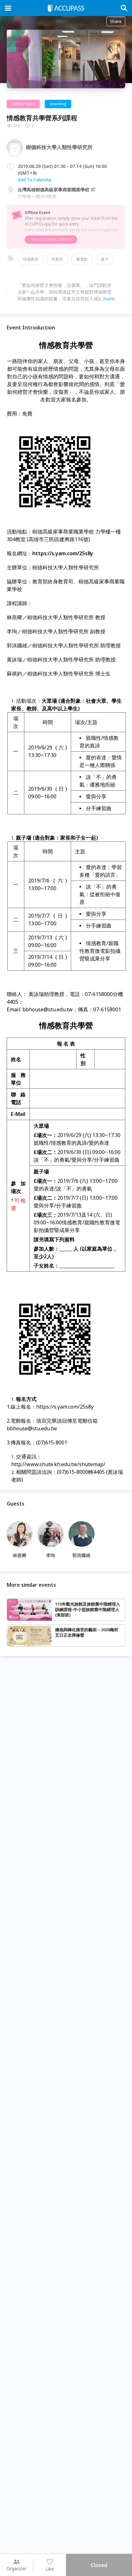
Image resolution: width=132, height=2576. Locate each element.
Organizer (16, 2568)
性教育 (57, 259)
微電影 (82, 259)
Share (116, 21)
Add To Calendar (35, 180)
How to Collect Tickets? (51, 239)
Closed (99, 2565)
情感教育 (31, 259)
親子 (105, 259)
